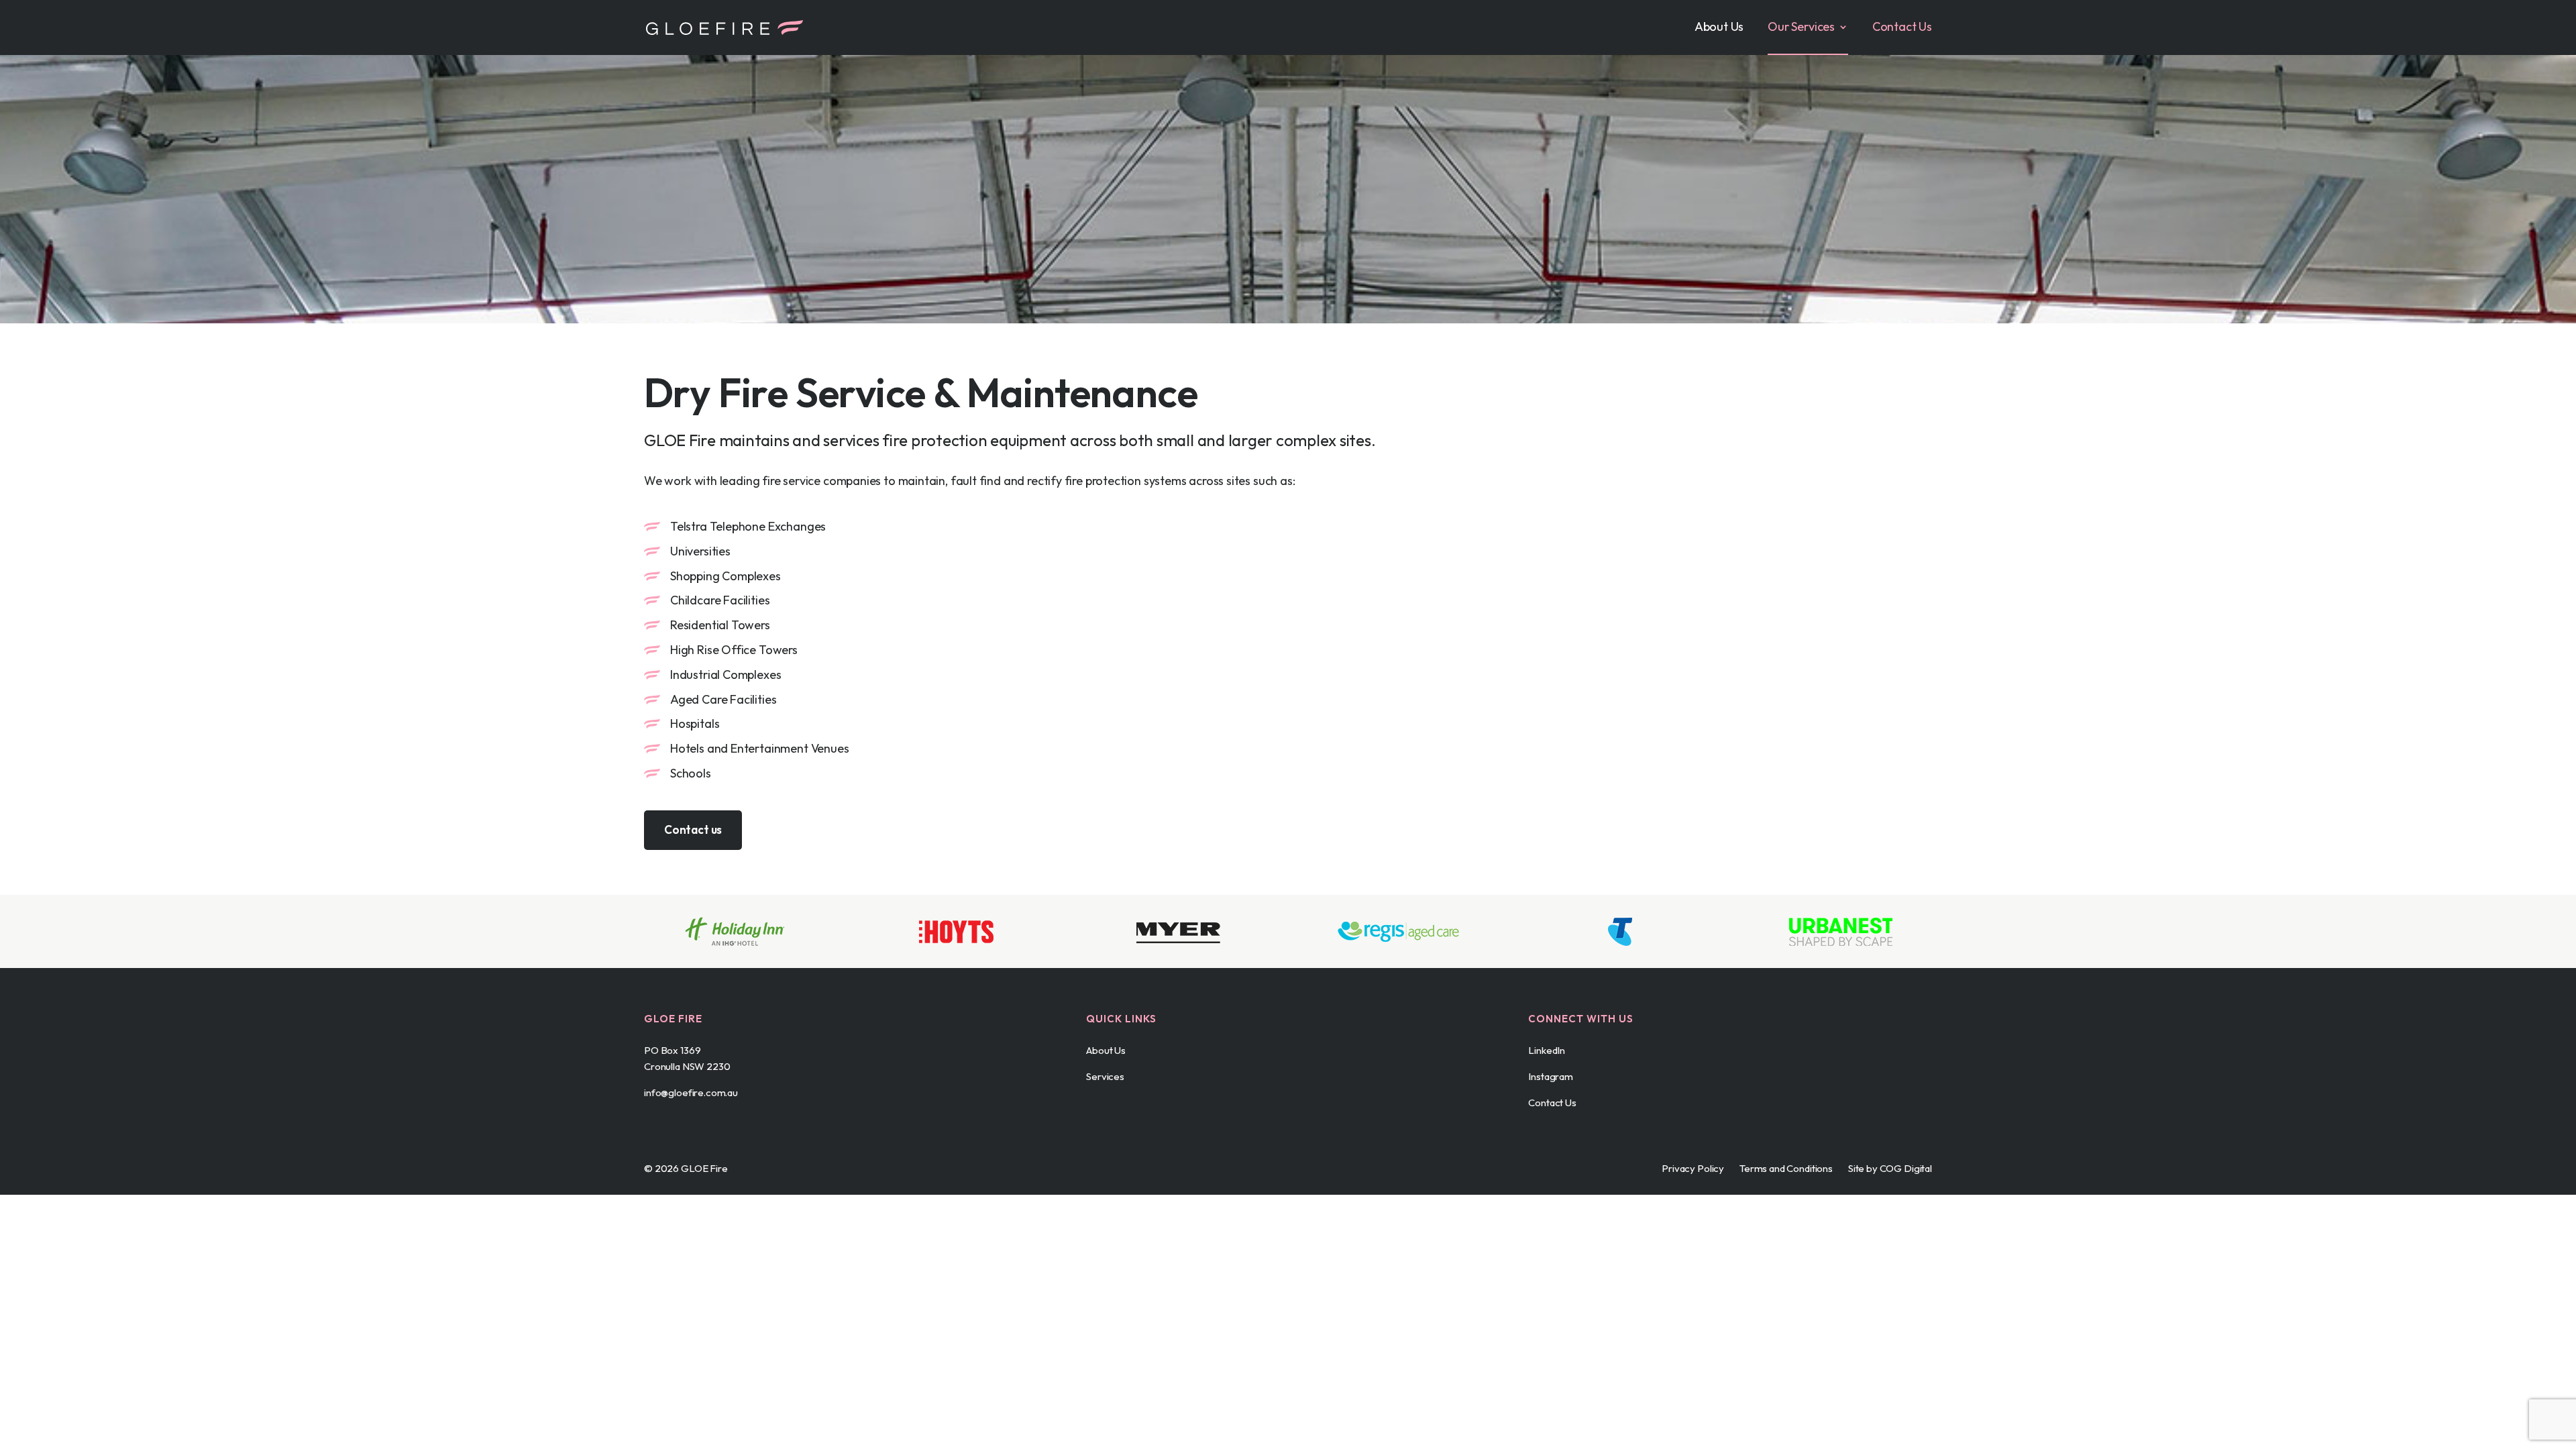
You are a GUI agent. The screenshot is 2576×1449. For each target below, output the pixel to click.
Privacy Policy (1693, 1168)
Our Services (1801, 28)
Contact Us (1902, 28)
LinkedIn (1547, 1050)
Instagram (1551, 1076)
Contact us (693, 829)
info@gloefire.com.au (691, 1092)
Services (1105, 1076)
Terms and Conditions (1786, 1168)
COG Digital (1906, 1168)
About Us (1719, 28)
